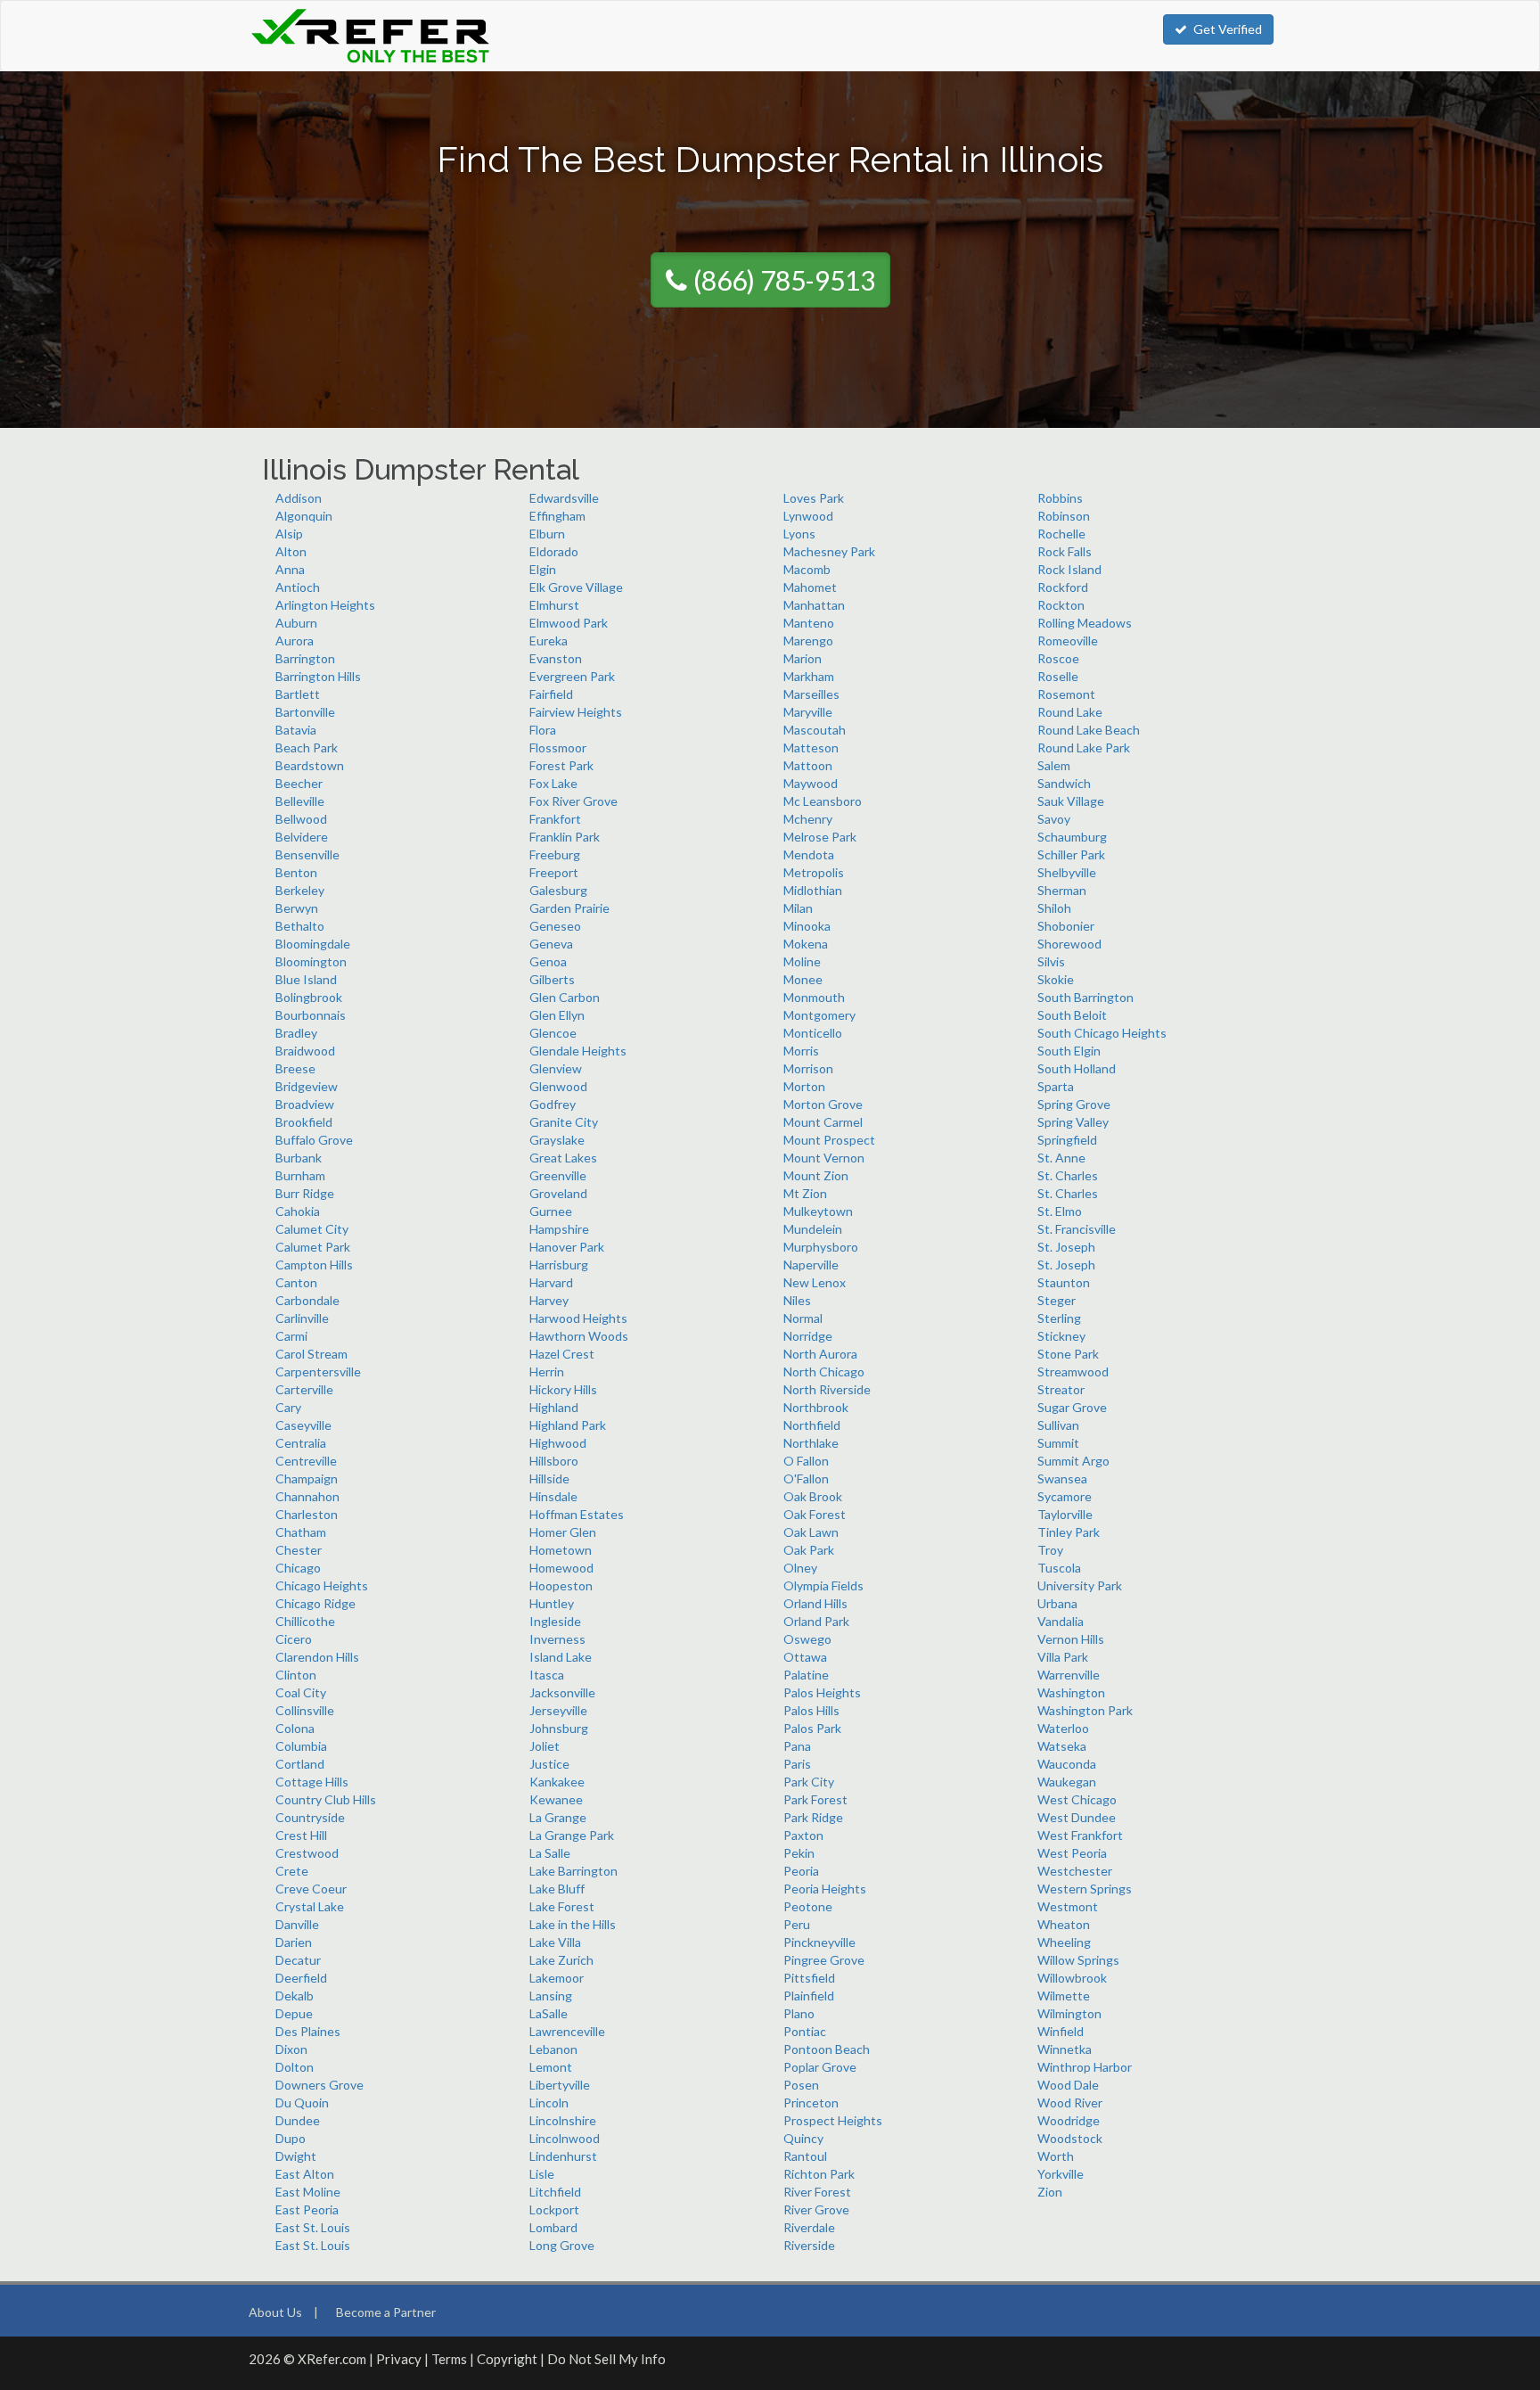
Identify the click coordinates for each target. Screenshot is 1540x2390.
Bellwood (301, 819)
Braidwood (305, 1051)
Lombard (553, 2227)
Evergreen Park (572, 676)
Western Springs (1085, 1889)
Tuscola (1059, 1568)
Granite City (564, 1122)
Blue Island (306, 979)
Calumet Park (313, 1247)
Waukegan (1067, 1782)
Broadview (305, 1104)
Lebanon (553, 2049)
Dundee (298, 2120)
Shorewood (1069, 944)
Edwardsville (564, 498)
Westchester (1075, 1871)
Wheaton (1064, 1924)
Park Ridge (813, 1817)
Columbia (301, 1746)
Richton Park (819, 2174)
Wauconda (1067, 1764)
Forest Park (561, 765)
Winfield (1061, 2031)
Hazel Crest (562, 1354)
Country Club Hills (326, 1799)
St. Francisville (1077, 1229)
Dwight (296, 2156)
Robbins (1060, 498)
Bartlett (298, 694)
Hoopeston (561, 1585)
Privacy (399, 2359)
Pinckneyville (819, 1942)
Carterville (304, 1389)
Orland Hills (815, 1603)
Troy (1050, 1550)
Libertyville (560, 2085)
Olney (800, 1568)
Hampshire (559, 1229)
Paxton (803, 1835)
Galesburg (558, 890)
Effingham (557, 516)
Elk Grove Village (576, 587)
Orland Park (816, 1621)
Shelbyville (1067, 872)
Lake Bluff (557, 1889)
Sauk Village (1071, 801)
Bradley (296, 1033)
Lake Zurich (561, 1960)
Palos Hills (811, 1710)
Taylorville (1065, 1514)
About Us (275, 2312)
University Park (1080, 1585)
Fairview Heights (576, 712)
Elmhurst (554, 605)
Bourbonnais (311, 1015)
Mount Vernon (824, 1158)
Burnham (300, 1175)
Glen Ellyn (557, 1015)
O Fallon (806, 1461)
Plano (799, 2013)
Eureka (549, 641)
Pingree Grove (824, 1960)
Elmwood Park (569, 623)
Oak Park (809, 1550)
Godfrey (553, 1104)
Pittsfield (809, 1978)
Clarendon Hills (317, 1657)
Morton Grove (823, 1104)
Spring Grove (1074, 1104)
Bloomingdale (313, 944)
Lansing (551, 1996)
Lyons (799, 534)
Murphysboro (821, 1247)
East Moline (308, 2192)
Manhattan (814, 605)
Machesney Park (829, 551)
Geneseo (555, 926)
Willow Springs (1078, 1960)
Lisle (542, 2174)
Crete (292, 1871)
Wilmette (1064, 1996)
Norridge (808, 1336)
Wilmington (1069, 2013)
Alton (291, 551)
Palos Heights (822, 1692)
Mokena (806, 944)
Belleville (300, 801)
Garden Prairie (569, 908)
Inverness (557, 1639)
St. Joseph (1066, 1247)
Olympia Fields (823, 1585)
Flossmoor (558, 747)
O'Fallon (806, 1478)
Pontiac (805, 2031)
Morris (801, 1051)
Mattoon (808, 765)
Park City (809, 1782)
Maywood (811, 783)
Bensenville (307, 854)
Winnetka (1065, 2049)
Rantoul (805, 2156)
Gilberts (552, 979)
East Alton (305, 2174)
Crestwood (307, 1853)
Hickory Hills (563, 1389)
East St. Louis (313, 2227)
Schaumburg (1072, 837)
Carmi (291, 1336)
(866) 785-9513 (784, 280)
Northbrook (816, 1407)
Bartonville (305, 712)
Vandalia (1061, 1621)
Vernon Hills (1071, 1639)
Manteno (809, 623)
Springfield (1067, 1140)
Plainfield (809, 1996)
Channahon (307, 1496)
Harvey (549, 1300)
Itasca (547, 1675)
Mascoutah (815, 730)
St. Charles (1068, 1175)
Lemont (551, 2067)
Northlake (811, 1443)
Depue (294, 2013)
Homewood (561, 1568)
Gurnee (551, 1211)
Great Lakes (563, 1158)
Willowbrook (1072, 1978)
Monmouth (814, 997)
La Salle (550, 1853)
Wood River (1070, 2103)
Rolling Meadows (1085, 623)
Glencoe (553, 1033)
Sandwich (1064, 783)
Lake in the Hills (573, 1924)
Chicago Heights (322, 1585)
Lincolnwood (565, 2138)
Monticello (813, 1033)
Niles (797, 1300)
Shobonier (1066, 926)
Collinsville (305, 1710)
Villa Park (1063, 1657)
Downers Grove (319, 2085)
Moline (802, 961)
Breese (295, 1068)
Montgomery (819, 1015)
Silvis (1051, 961)
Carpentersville (318, 1372)
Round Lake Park (1084, 747)
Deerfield (301, 1978)
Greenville (558, 1175)
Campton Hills (314, 1265)
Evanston (556, 658)
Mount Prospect (829, 1140)
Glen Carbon (565, 997)
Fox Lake (553, 783)
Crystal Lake (310, 1906)
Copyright (507, 2359)
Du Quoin (302, 2103)
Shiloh (1054, 908)
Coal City (301, 1692)
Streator (1061, 1389)
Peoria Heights (825, 1889)
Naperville (811, 1265)
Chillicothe (305, 1621)
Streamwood (1073, 1372)
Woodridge (1069, 2120)
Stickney (1061, 1336)
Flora (543, 730)
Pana (797, 1746)
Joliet (545, 1746)
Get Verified (1228, 29)
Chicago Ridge (315, 1603)
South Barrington (1085, 997)
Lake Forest (562, 1906)
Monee (803, 979)
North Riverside (827, 1389)
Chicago (298, 1568)
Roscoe (1058, 658)
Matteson (811, 747)
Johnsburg (559, 1728)
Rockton (1061, 605)
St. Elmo (1060, 1211)
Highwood (558, 1443)
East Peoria (307, 2209)
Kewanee (556, 1799)
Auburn (296, 623)
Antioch (298, 587)
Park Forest (815, 1799)
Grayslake (557, 1140)
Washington (1071, 1692)
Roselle (1058, 676)
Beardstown (310, 765)
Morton (804, 1086)
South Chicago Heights (1102, 1033)
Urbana (1057, 1603)
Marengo (808, 641)
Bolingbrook (309, 997)
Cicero (294, 1639)
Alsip (289, 534)
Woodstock (1070, 2138)
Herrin (547, 1372)
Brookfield (304, 1122)
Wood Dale (1068, 2085)
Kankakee (557, 1782)
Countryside (310, 1817)
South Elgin (1069, 1051)
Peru (797, 1924)
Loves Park (814, 498)
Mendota (809, 854)
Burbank (299, 1158)
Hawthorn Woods (579, 1336)
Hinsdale (553, 1496)
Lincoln (549, 2103)
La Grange (558, 1817)
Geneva (551, 944)
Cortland (300, 1764)
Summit (1058, 1443)
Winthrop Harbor (1085, 2067)
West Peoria (1072, 1853)
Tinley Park (1069, 1532)
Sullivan (1058, 1425)
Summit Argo (1073, 1461)
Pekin (799, 1853)
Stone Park (1068, 1354)
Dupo (291, 2138)
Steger (1057, 1300)
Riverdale (809, 2227)
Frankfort (555, 819)
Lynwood (808, 516)
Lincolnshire (563, 2120)
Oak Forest (815, 1514)
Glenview (556, 1068)
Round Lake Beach (1089, 730)
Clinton (296, 1675)
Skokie (1056, 979)
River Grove (816, 2209)
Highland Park (568, 1425)
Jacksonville (562, 1692)
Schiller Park (1071, 854)
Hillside (549, 1478)
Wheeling (1064, 1942)
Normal (803, 1318)
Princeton (811, 2103)
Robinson (1064, 516)
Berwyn (297, 908)
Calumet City (312, 1229)
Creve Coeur (311, 1889)
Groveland (558, 1193)
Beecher (299, 783)
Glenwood (558, 1086)
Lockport (554, 2209)
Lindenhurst (563, 2156)
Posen (801, 2085)
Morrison (808, 1068)
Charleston (307, 1514)
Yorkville (1061, 2174)
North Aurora (820, 1354)
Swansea (1062, 1478)
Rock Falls (1065, 551)
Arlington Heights (325, 605)
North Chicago (824, 1372)
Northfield (812, 1425)
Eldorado (554, 551)
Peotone (808, 1906)
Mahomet (810, 587)
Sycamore (1065, 1496)
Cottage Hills (312, 1782)
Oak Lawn (811, 1532)
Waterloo (1063, 1728)
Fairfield (551, 694)
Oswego (807, 1639)
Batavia (296, 730)
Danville (297, 1924)
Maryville (808, 712)
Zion (1050, 2192)
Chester (299, 1550)
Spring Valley (1073, 1122)
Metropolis (814, 872)
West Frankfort (1080, 1835)
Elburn (547, 534)
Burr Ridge (305, 1193)
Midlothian (813, 890)
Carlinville (302, 1318)
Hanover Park (567, 1247)
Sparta (1056, 1086)
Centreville (306, 1461)
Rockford (1063, 587)
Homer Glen (563, 1532)
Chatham (301, 1532)
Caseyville (303, 1425)
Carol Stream (311, 1354)
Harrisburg (559, 1265)
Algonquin (304, 516)
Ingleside (555, 1621)
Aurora (295, 641)
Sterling (1059, 1318)
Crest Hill (301, 1835)
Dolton (295, 2067)
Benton (296, 872)
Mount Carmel (823, 1122)
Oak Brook (813, 1496)
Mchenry (808, 819)
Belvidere (302, 837)
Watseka (1062, 1746)
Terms (449, 2359)
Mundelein (813, 1229)
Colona (295, 1728)
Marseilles (811, 694)
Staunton (1064, 1282)
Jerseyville (558, 1710)
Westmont (1068, 1906)
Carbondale (307, 1300)
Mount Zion (816, 1175)
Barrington (305, 658)
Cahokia (298, 1211)
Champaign (307, 1478)
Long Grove (562, 2245)
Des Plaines (308, 2031)
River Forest (817, 2192)
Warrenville (1069, 1675)
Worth (1056, 2156)
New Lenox (815, 1282)
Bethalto (300, 926)
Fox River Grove (573, 801)
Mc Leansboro (823, 801)
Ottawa (805, 1657)
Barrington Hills (318, 676)
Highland (554, 1407)
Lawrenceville (567, 2031)
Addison (299, 498)
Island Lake (561, 1657)
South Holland (1077, 1068)
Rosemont (1066, 694)
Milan (798, 908)
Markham (809, 676)
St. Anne (1061, 1158)
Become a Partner (386, 2312)
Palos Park (812, 1728)
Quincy (803, 2138)
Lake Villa (555, 1942)
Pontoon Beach (827, 2049)
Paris (797, 1764)
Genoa (548, 961)
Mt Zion (805, 1193)
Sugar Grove (1072, 1407)
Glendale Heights (578, 1051)
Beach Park (307, 747)
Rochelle (1061, 534)
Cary (288, 1407)
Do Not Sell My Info (606, 2359)
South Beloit (1072, 1015)
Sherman (1062, 890)
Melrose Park (820, 837)
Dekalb (295, 1996)
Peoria (801, 1871)
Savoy (1054, 819)
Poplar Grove (820, 2067)
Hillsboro (554, 1461)
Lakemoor (557, 1978)
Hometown (561, 1550)
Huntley (552, 1603)
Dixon (291, 2049)
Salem (1054, 765)
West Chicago (1077, 1799)
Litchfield (555, 2192)
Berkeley (300, 890)
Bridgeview (307, 1086)
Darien (294, 1942)
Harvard (551, 1282)
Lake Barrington (573, 1871)
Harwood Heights (578, 1318)
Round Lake (1070, 712)
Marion (803, 658)
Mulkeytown (818, 1211)
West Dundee (1077, 1817)
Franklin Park (565, 837)
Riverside (809, 2245)
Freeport (554, 872)
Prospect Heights (833, 2120)
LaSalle (549, 2013)
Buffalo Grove (314, 1140)
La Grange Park (572, 1835)
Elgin (543, 569)
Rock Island (1069, 569)
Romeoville (1068, 641)
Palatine (806, 1675)
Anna (290, 569)
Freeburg (555, 854)
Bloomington (311, 961)
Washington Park (1085, 1710)
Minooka (807, 926)
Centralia (301, 1443)
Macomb (807, 569)
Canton (296, 1282)
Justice (549, 1764)
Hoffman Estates (577, 1514)
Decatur (298, 1960)
